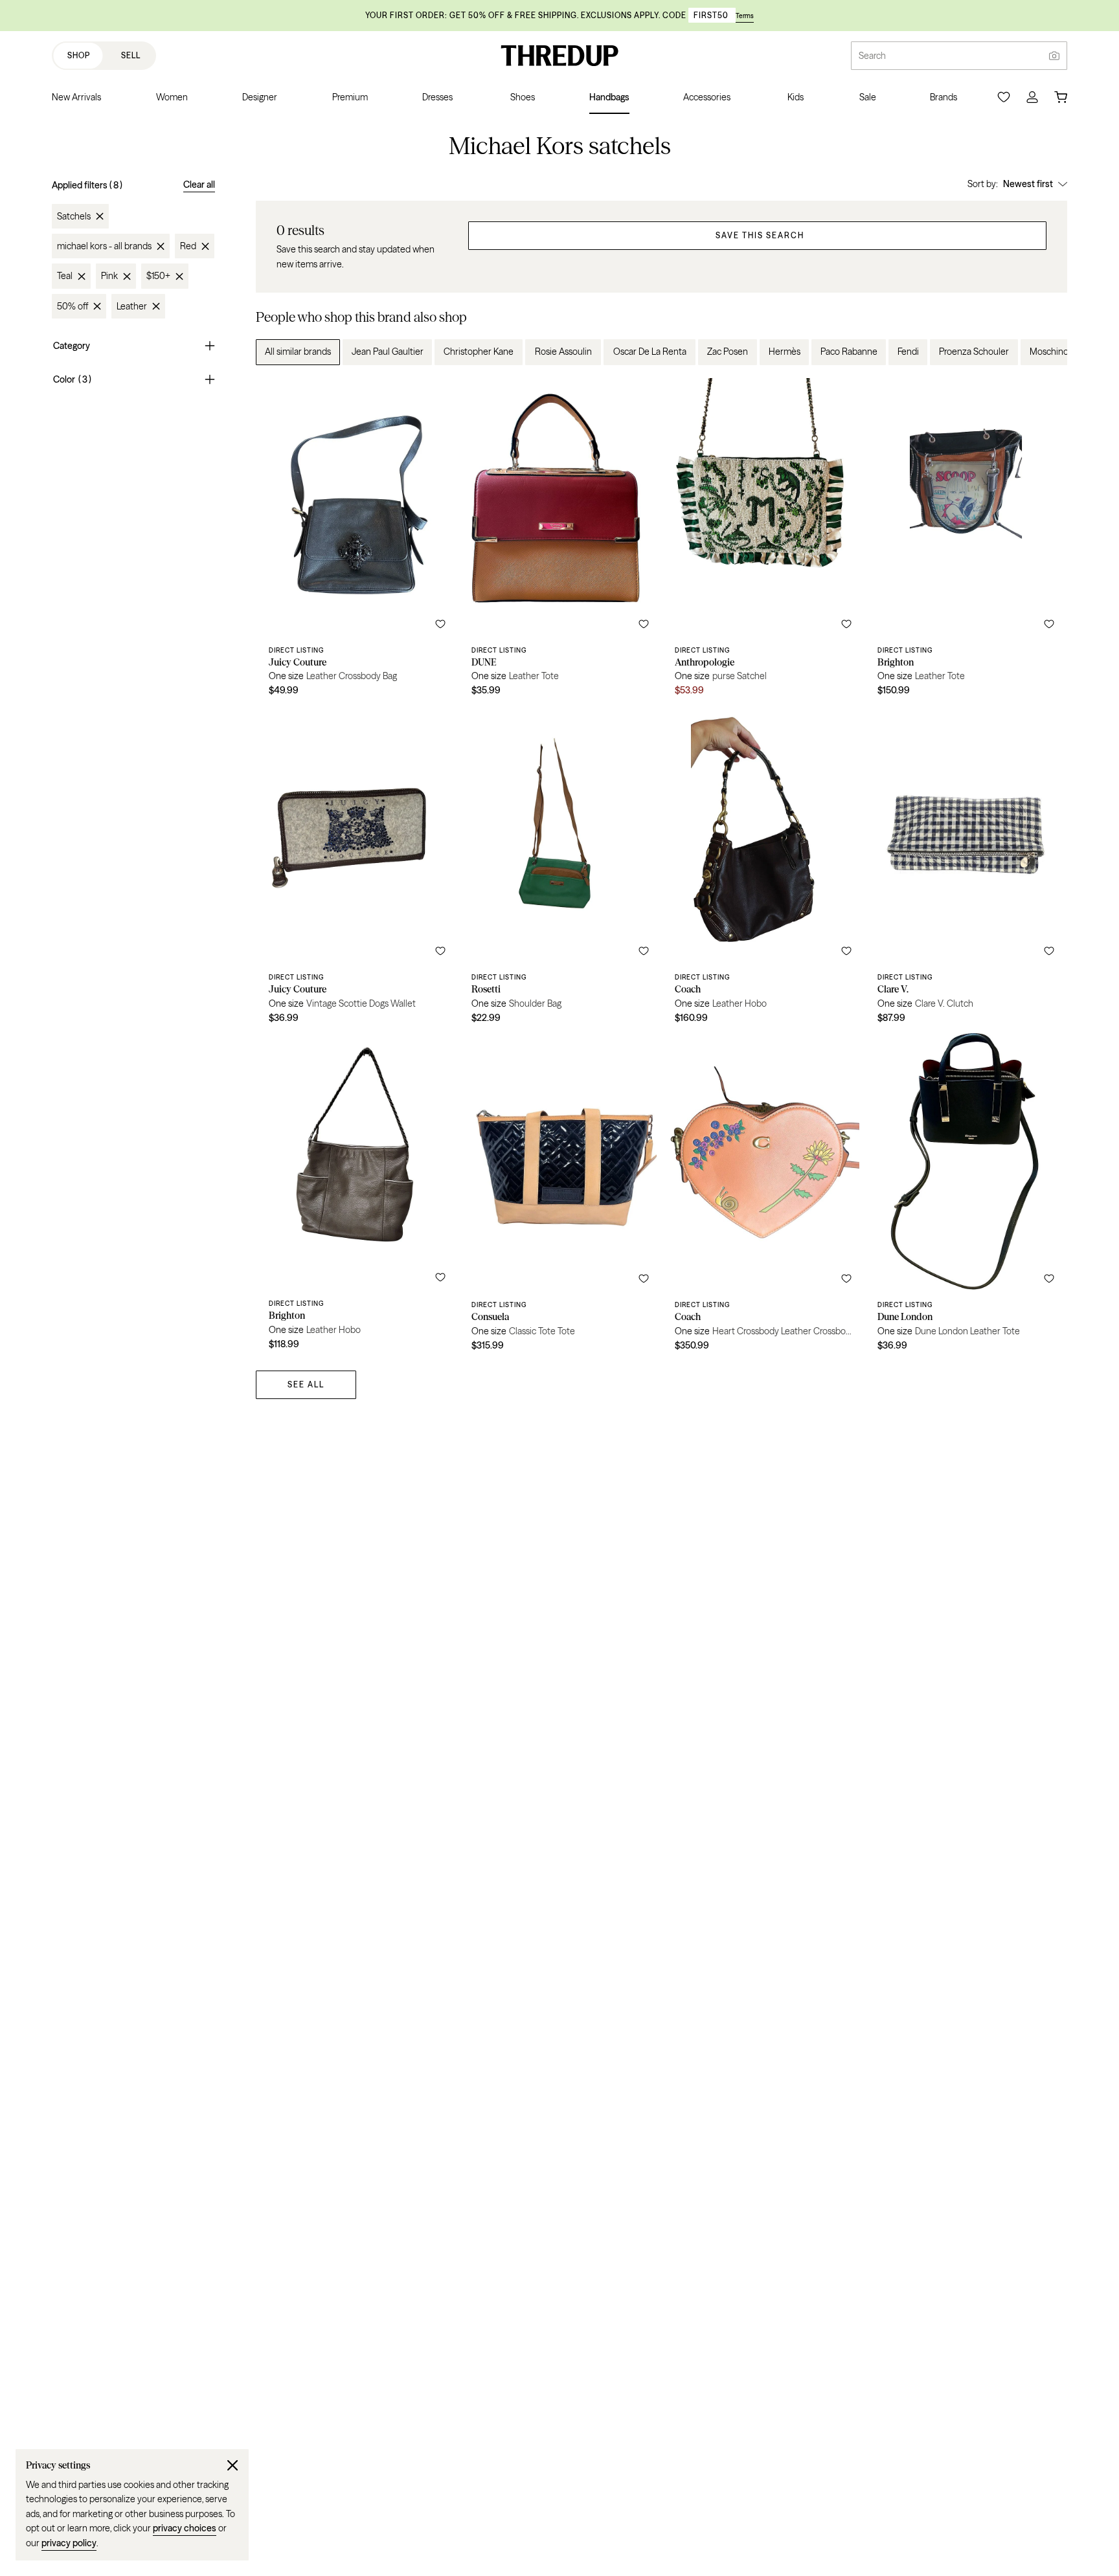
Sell (131, 55)
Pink (109, 276)
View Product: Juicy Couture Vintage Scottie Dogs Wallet (357, 869)
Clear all (199, 185)
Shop (79, 55)
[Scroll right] (1046, 352)
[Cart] (1061, 97)
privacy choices (185, 2528)
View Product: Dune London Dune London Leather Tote (966, 1197)
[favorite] (440, 624)
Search (872, 56)
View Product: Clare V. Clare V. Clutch (966, 869)
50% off (73, 306)
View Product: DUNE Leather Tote (560, 542)
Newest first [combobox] (1028, 184)
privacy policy (69, 2543)
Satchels (74, 216)
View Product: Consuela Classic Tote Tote (560, 1197)
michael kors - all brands (104, 246)
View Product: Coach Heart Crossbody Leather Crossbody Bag (763, 1197)
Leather (132, 306)
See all (306, 1384)
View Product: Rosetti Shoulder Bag (560, 869)
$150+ (158, 276)
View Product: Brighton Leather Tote (966, 542)
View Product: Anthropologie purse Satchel (763, 542)
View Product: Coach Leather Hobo (763, 869)
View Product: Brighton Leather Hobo (357, 1197)
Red (188, 246)
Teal (65, 276)
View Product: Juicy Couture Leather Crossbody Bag (357, 542)
